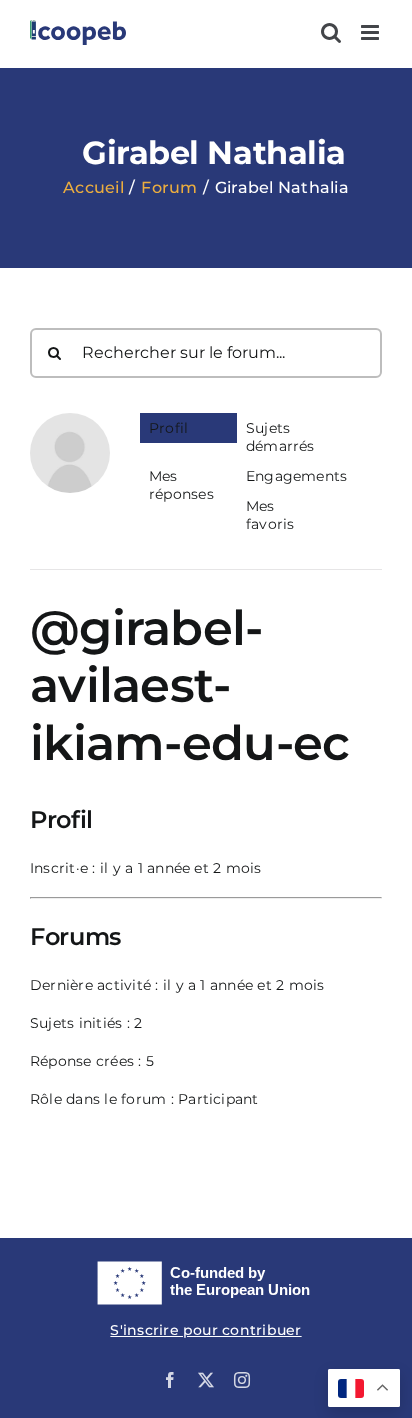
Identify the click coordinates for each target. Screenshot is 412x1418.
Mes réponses (181, 485)
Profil (168, 428)
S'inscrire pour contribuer (205, 1330)
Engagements (290, 476)
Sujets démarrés (280, 437)
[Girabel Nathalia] (70, 422)
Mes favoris (270, 515)
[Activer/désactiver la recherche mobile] (331, 32)
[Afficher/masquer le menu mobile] (371, 32)
